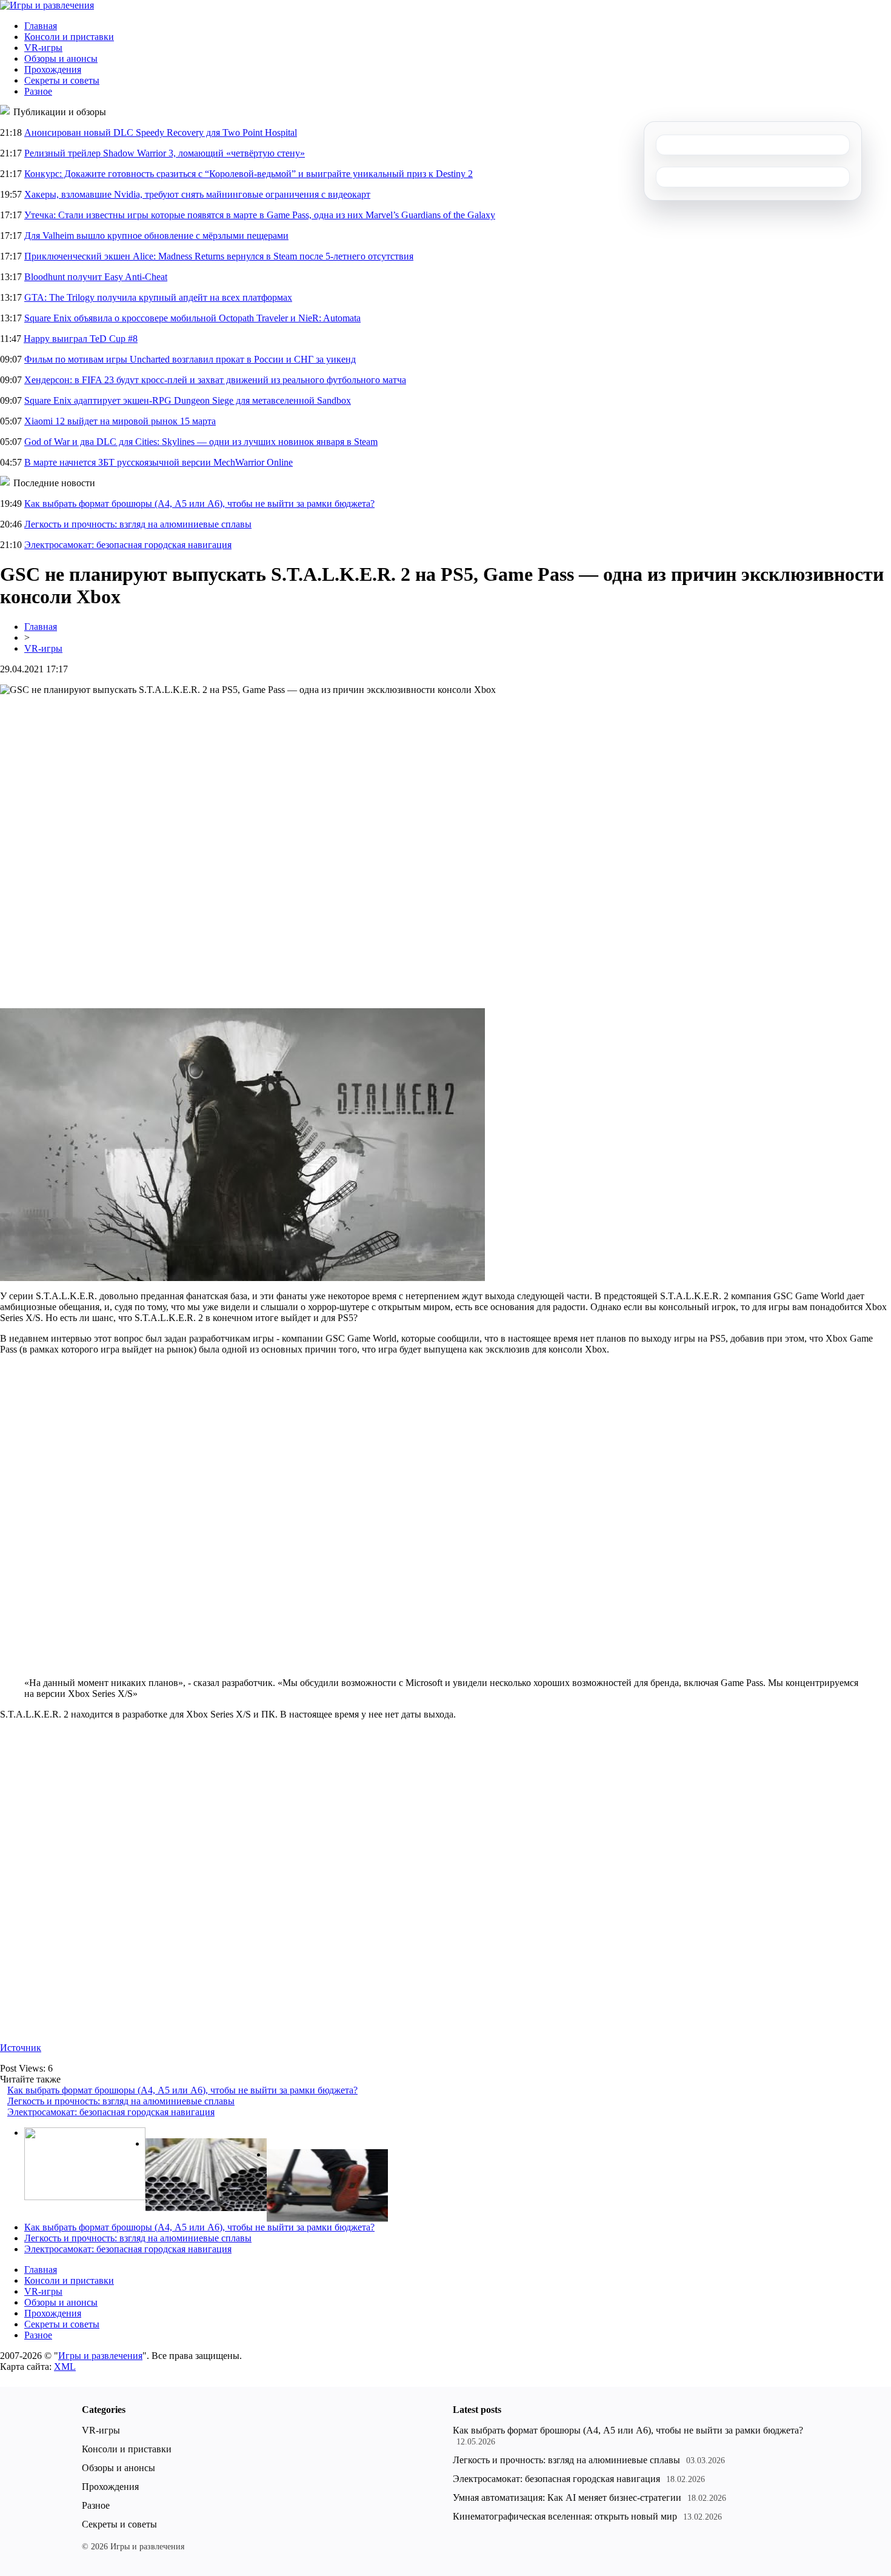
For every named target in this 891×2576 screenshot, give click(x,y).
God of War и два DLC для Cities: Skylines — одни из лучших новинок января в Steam (201, 442)
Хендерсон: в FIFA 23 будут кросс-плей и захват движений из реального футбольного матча (215, 380)
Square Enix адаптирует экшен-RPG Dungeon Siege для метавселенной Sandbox (188, 400)
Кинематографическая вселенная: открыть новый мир (565, 2516)
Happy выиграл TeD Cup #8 (81, 339)
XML (65, 2367)
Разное (38, 91)
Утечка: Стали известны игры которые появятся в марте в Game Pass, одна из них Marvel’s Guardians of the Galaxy (260, 215)
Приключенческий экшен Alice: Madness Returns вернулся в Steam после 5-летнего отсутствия (219, 256)
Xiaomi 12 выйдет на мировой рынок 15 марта (120, 421)
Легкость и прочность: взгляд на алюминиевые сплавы (138, 524)
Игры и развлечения (100, 2356)
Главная (41, 26)
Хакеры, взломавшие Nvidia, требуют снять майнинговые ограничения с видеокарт (197, 194)
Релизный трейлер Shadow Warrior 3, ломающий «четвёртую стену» (165, 153)
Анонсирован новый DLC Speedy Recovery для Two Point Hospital (161, 132)
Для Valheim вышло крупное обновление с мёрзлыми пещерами (156, 236)
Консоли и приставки (69, 37)
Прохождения (53, 69)
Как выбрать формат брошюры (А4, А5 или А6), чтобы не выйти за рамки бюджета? (199, 503)
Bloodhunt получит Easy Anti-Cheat (96, 277)
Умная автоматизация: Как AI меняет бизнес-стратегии (567, 2497)
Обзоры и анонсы (61, 59)
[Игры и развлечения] (47, 5)
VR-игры (43, 48)
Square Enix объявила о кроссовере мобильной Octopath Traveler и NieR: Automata (192, 318)
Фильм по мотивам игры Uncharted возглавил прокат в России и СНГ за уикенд (190, 359)
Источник (21, 2048)
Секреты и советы (62, 80)
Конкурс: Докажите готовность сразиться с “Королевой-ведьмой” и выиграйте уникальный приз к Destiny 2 (249, 174)
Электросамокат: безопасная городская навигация (128, 545)
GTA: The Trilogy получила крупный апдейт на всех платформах (158, 297)
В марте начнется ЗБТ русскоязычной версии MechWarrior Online (159, 462)
